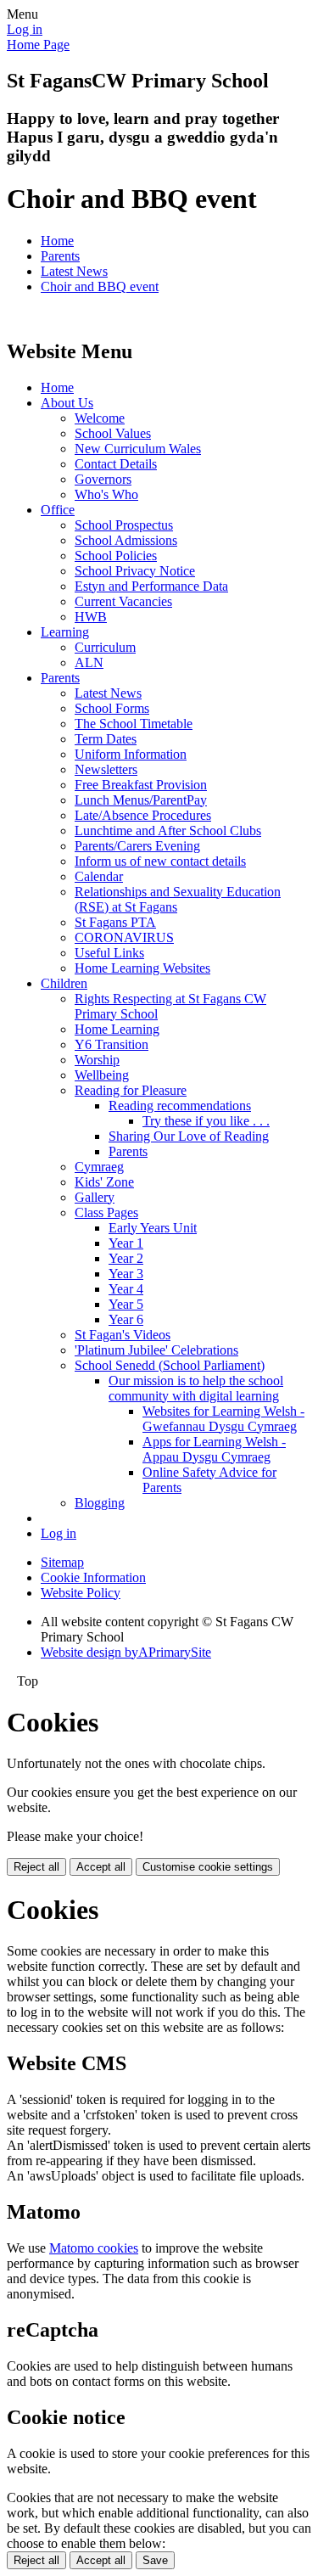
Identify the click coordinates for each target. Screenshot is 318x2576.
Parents (60, 256)
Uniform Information (131, 754)
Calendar (99, 876)
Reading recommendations (180, 1106)
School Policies (116, 556)
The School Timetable (134, 724)
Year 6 (126, 1319)
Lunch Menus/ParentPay (141, 800)
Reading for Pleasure (131, 1090)
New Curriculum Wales (138, 449)
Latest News (74, 271)
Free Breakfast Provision (141, 785)
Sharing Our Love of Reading (189, 1136)
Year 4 (126, 1289)
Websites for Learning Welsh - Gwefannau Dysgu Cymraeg (223, 1419)
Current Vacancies (123, 601)
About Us (67, 403)
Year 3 (126, 1274)
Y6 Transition (112, 1044)
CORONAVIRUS (124, 937)
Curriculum (105, 647)
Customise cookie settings (208, 1867)
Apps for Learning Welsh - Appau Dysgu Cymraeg (214, 1449)
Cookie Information (93, 1577)
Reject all (36, 1867)
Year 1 (126, 1243)
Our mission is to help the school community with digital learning (196, 1388)
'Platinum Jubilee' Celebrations (156, 1350)
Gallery (95, 1197)
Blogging (100, 1503)
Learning (65, 632)
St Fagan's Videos (123, 1335)
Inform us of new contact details (160, 861)
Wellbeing (102, 1075)
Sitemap (62, 1562)
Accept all (101, 1867)
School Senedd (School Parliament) (170, 1365)
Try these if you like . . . (206, 1121)
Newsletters (106, 769)
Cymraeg (99, 1167)
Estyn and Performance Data (151, 586)
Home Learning (117, 1029)
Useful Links (109, 953)
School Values (113, 433)
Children (64, 983)
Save (155, 2560)
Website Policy (81, 1593)
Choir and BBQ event (100, 286)
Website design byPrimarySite (126, 1652)
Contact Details (116, 464)
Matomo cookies (94, 2248)
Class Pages (106, 1212)
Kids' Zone (104, 1182)
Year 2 (126, 1258)
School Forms (112, 708)
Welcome (100, 418)
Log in (25, 29)
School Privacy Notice (135, 571)
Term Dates (106, 739)
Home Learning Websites (142, 968)
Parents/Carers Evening (137, 846)
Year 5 (126, 1304)
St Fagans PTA (115, 922)
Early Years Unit (153, 1228)
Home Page (38, 45)
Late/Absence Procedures (143, 815)
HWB (91, 617)
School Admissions (126, 540)
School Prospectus (124, 525)
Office (58, 510)
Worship (97, 1060)
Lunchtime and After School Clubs (168, 831)
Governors (103, 479)
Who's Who (106, 494)
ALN (89, 662)
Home (57, 241)
